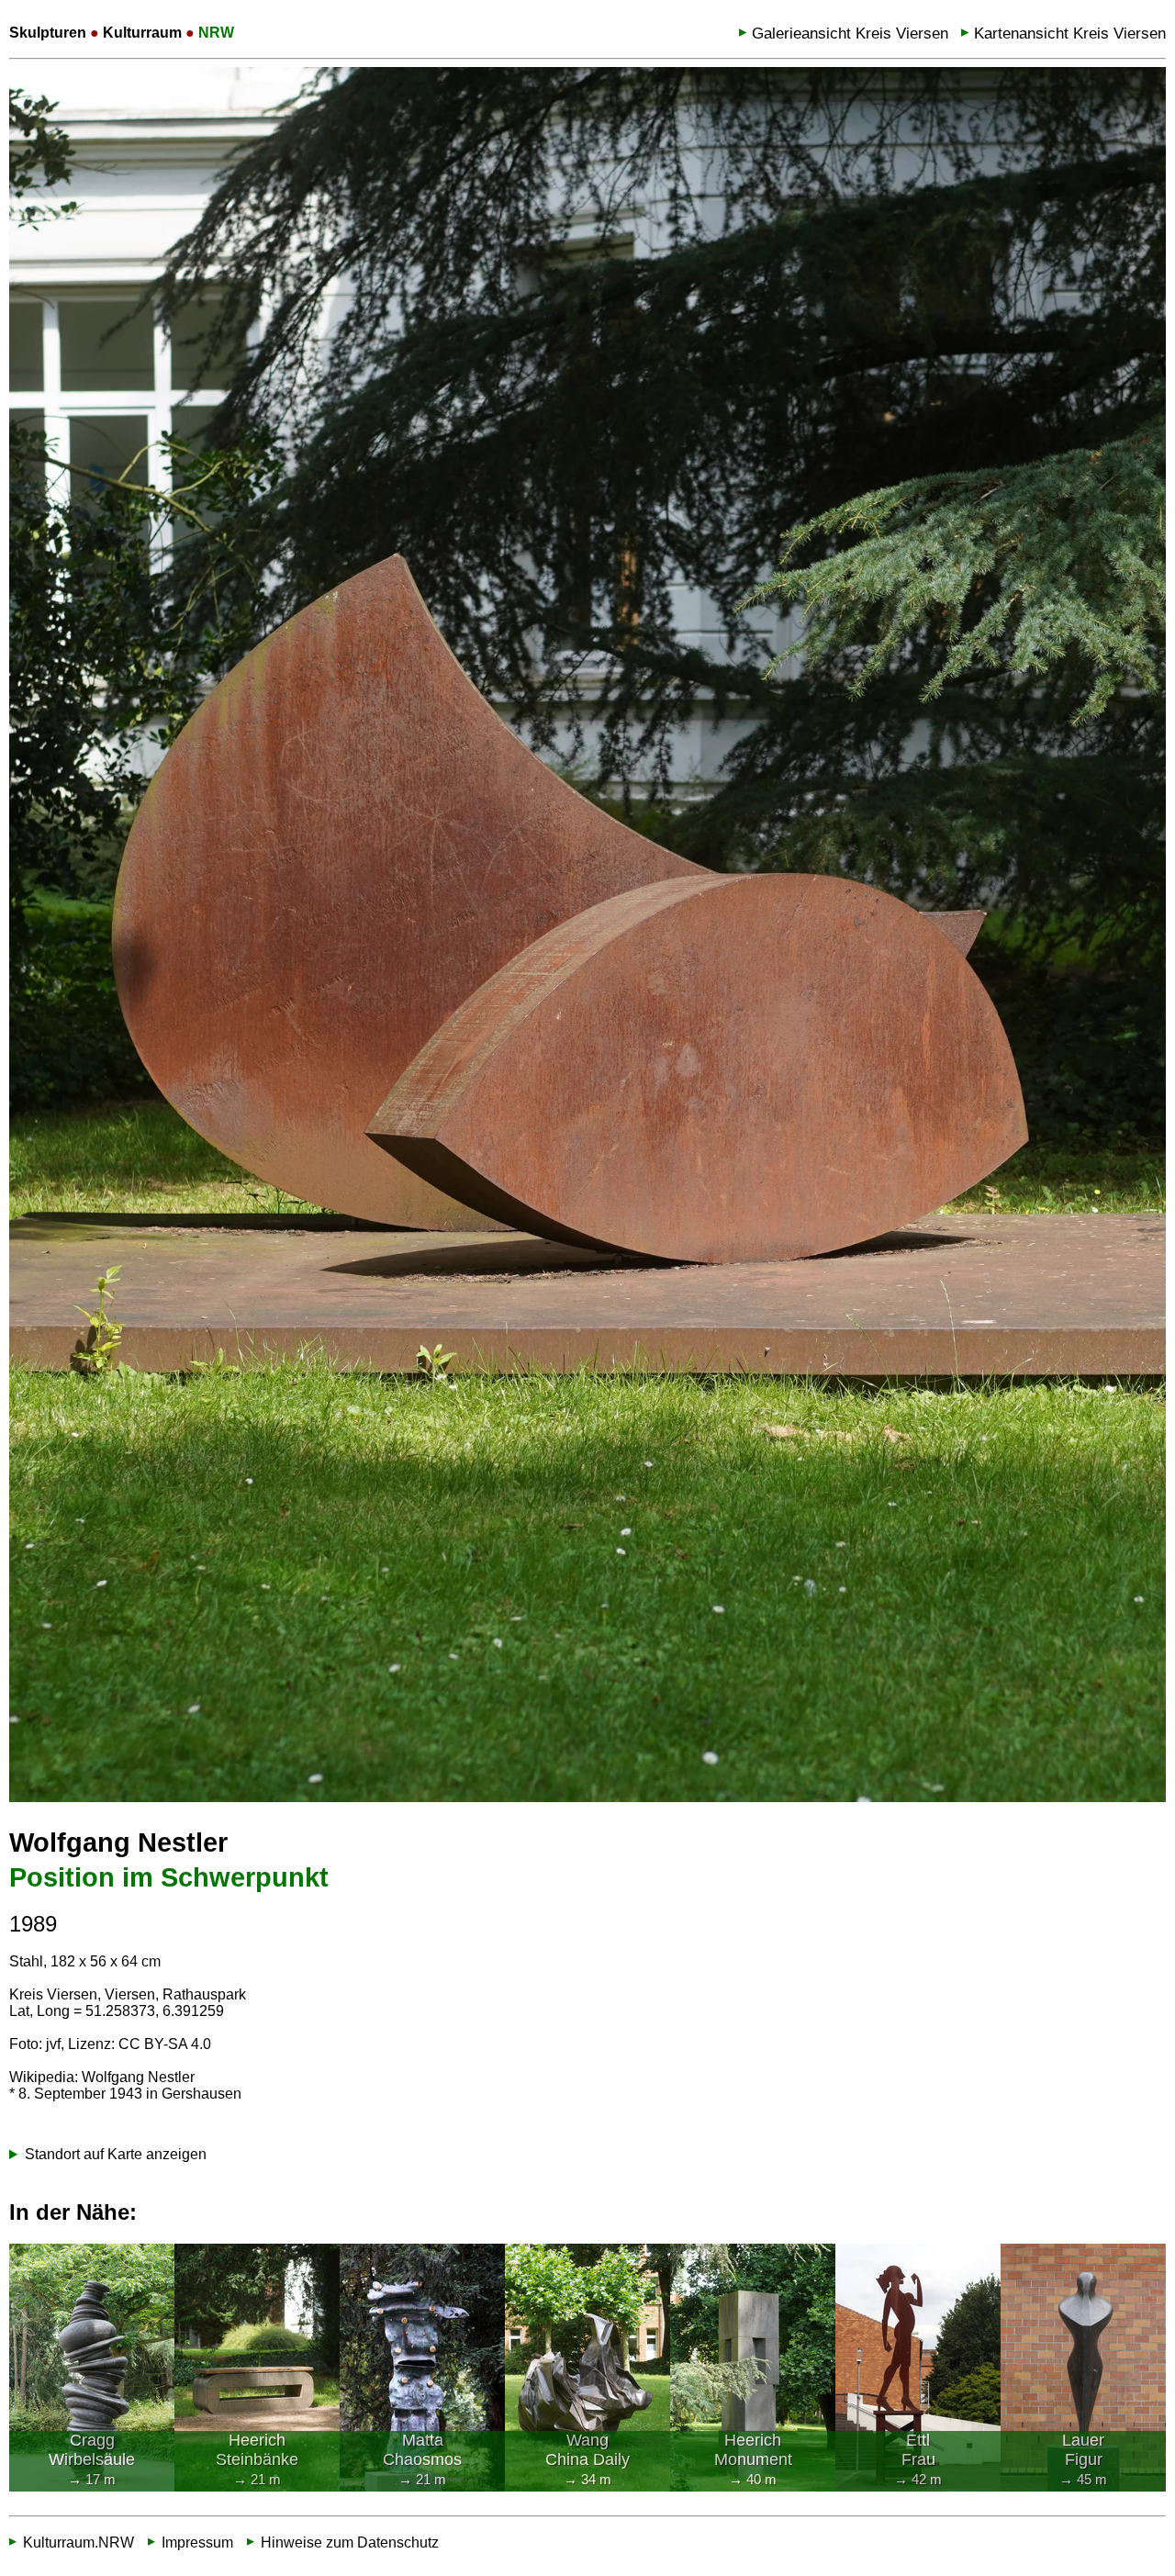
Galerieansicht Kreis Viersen (850, 34)
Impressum (197, 2542)
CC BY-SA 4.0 (165, 2044)
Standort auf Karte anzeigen (116, 2154)
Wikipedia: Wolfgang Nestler (102, 2077)
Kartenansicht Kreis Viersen (1070, 34)
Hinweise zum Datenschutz (350, 2542)
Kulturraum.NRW (78, 2542)
